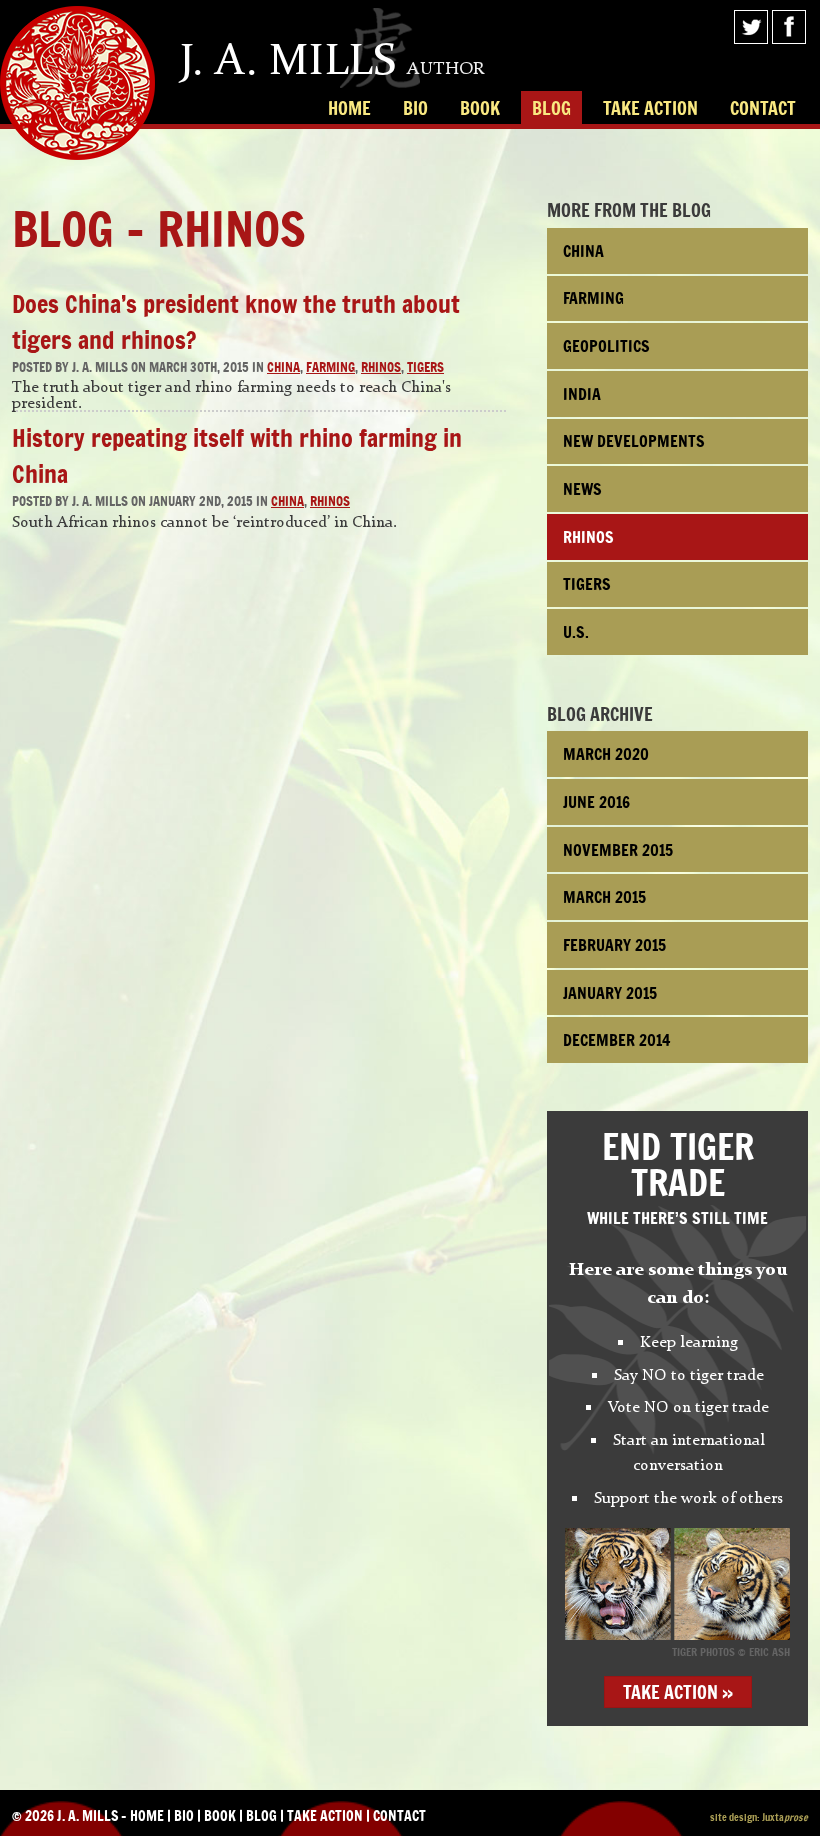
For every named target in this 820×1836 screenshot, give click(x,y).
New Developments (634, 441)
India (582, 394)
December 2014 (617, 1040)
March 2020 (606, 754)
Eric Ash (769, 1652)
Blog (551, 108)
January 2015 (610, 993)
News (582, 489)
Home (349, 108)
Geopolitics (606, 346)
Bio (415, 108)
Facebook (789, 27)
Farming (330, 367)
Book (480, 108)
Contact (763, 108)
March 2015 (604, 897)
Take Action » (678, 1692)
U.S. (576, 632)
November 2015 (618, 850)
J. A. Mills (332, 60)
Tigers (425, 367)
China (283, 367)
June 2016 (596, 802)
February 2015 (614, 945)
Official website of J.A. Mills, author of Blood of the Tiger (77, 83)
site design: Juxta (759, 1817)
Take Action (650, 108)
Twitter (751, 27)
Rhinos (381, 367)
